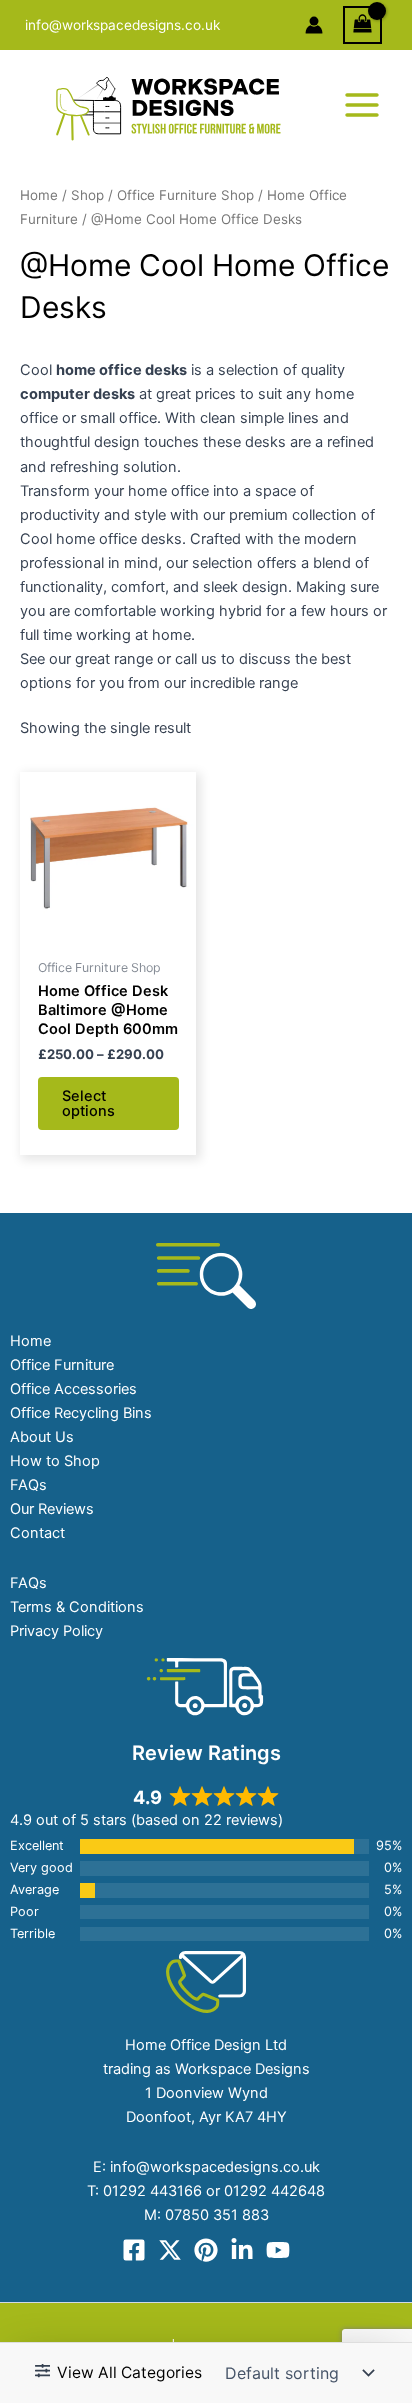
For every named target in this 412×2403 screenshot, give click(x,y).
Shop (87, 195)
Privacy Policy (56, 1631)
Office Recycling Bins (81, 1413)
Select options (88, 1103)
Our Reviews (52, 1509)
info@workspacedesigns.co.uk (122, 25)
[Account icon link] (314, 25)
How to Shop (55, 1461)
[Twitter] (170, 2250)
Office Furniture (62, 1365)
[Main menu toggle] (362, 105)
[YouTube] (278, 2250)
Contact (37, 1533)
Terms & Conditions (77, 1607)
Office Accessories (73, 1389)
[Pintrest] (206, 2250)
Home (39, 195)
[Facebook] (134, 2250)
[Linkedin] (242, 2250)
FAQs (28, 1485)
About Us (42, 1437)
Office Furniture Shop (185, 195)
